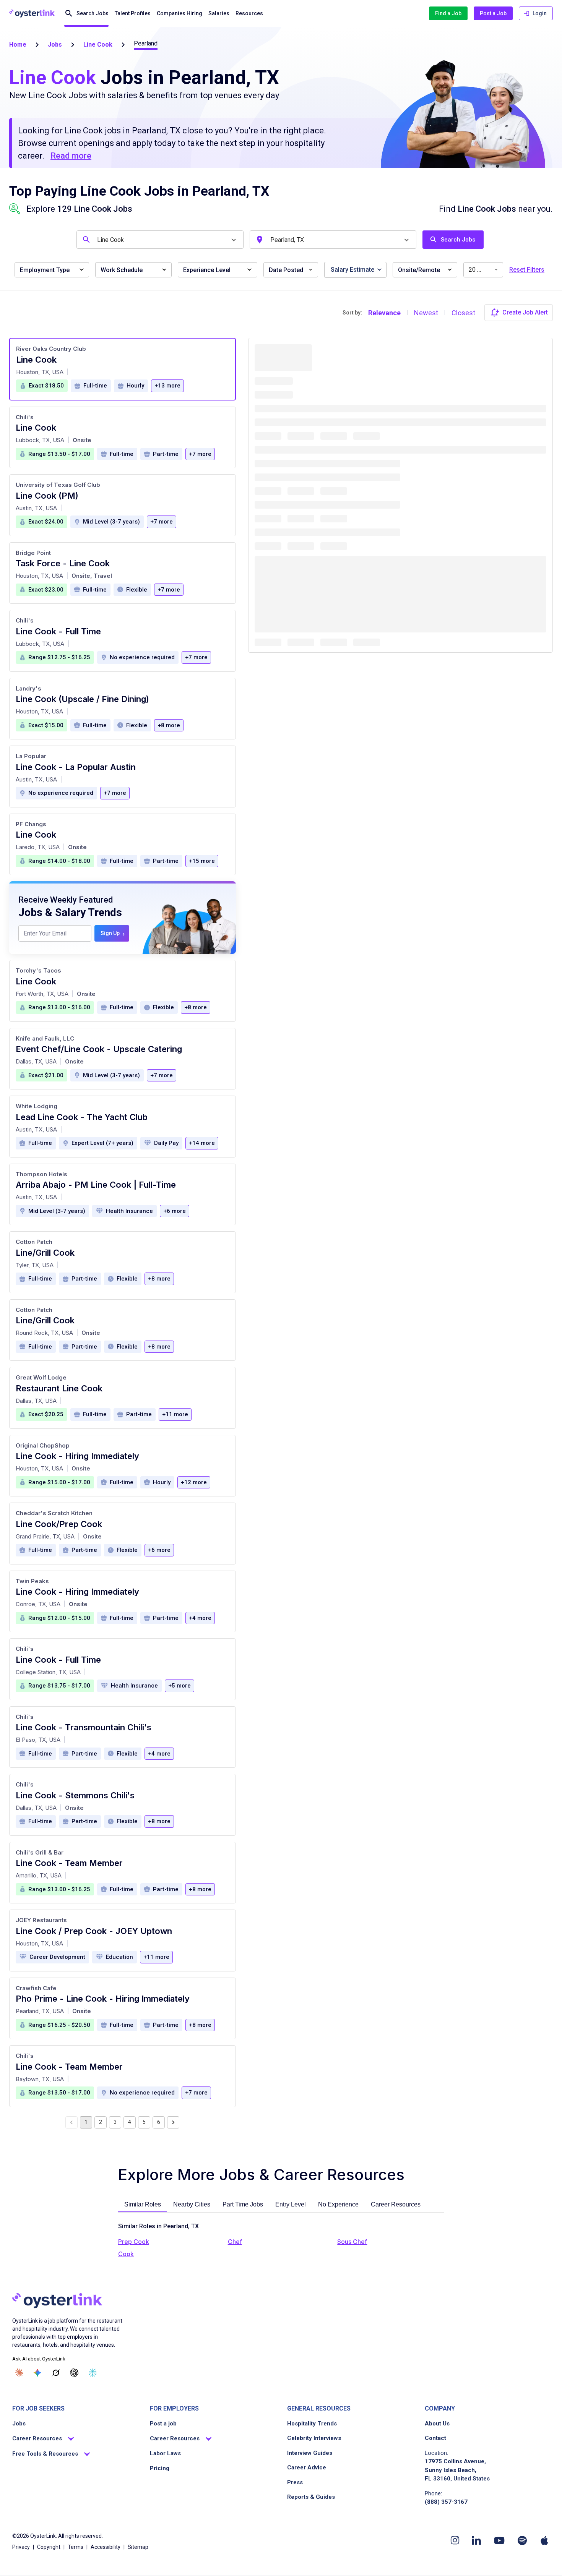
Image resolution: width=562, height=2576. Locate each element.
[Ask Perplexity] (93, 2373)
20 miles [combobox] (480, 270)
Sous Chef (352, 2242)
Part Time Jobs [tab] (243, 2204)
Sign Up (113, 933)
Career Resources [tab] (396, 2204)
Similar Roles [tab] (143, 2204)
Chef (235, 2242)
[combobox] (161, 240)
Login (540, 13)
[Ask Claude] (19, 2373)
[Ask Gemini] (37, 2373)
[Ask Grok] (56, 2373)
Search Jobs (93, 13)
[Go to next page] (173, 2122)
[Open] (234, 240)
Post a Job (493, 13)
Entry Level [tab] (291, 2204)
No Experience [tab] (338, 2204)
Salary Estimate (352, 270)
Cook (126, 2254)
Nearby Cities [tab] (192, 2204)
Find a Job (448, 13)
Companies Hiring (179, 13)
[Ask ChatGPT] (74, 2373)
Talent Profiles (133, 13)
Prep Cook (134, 2242)
